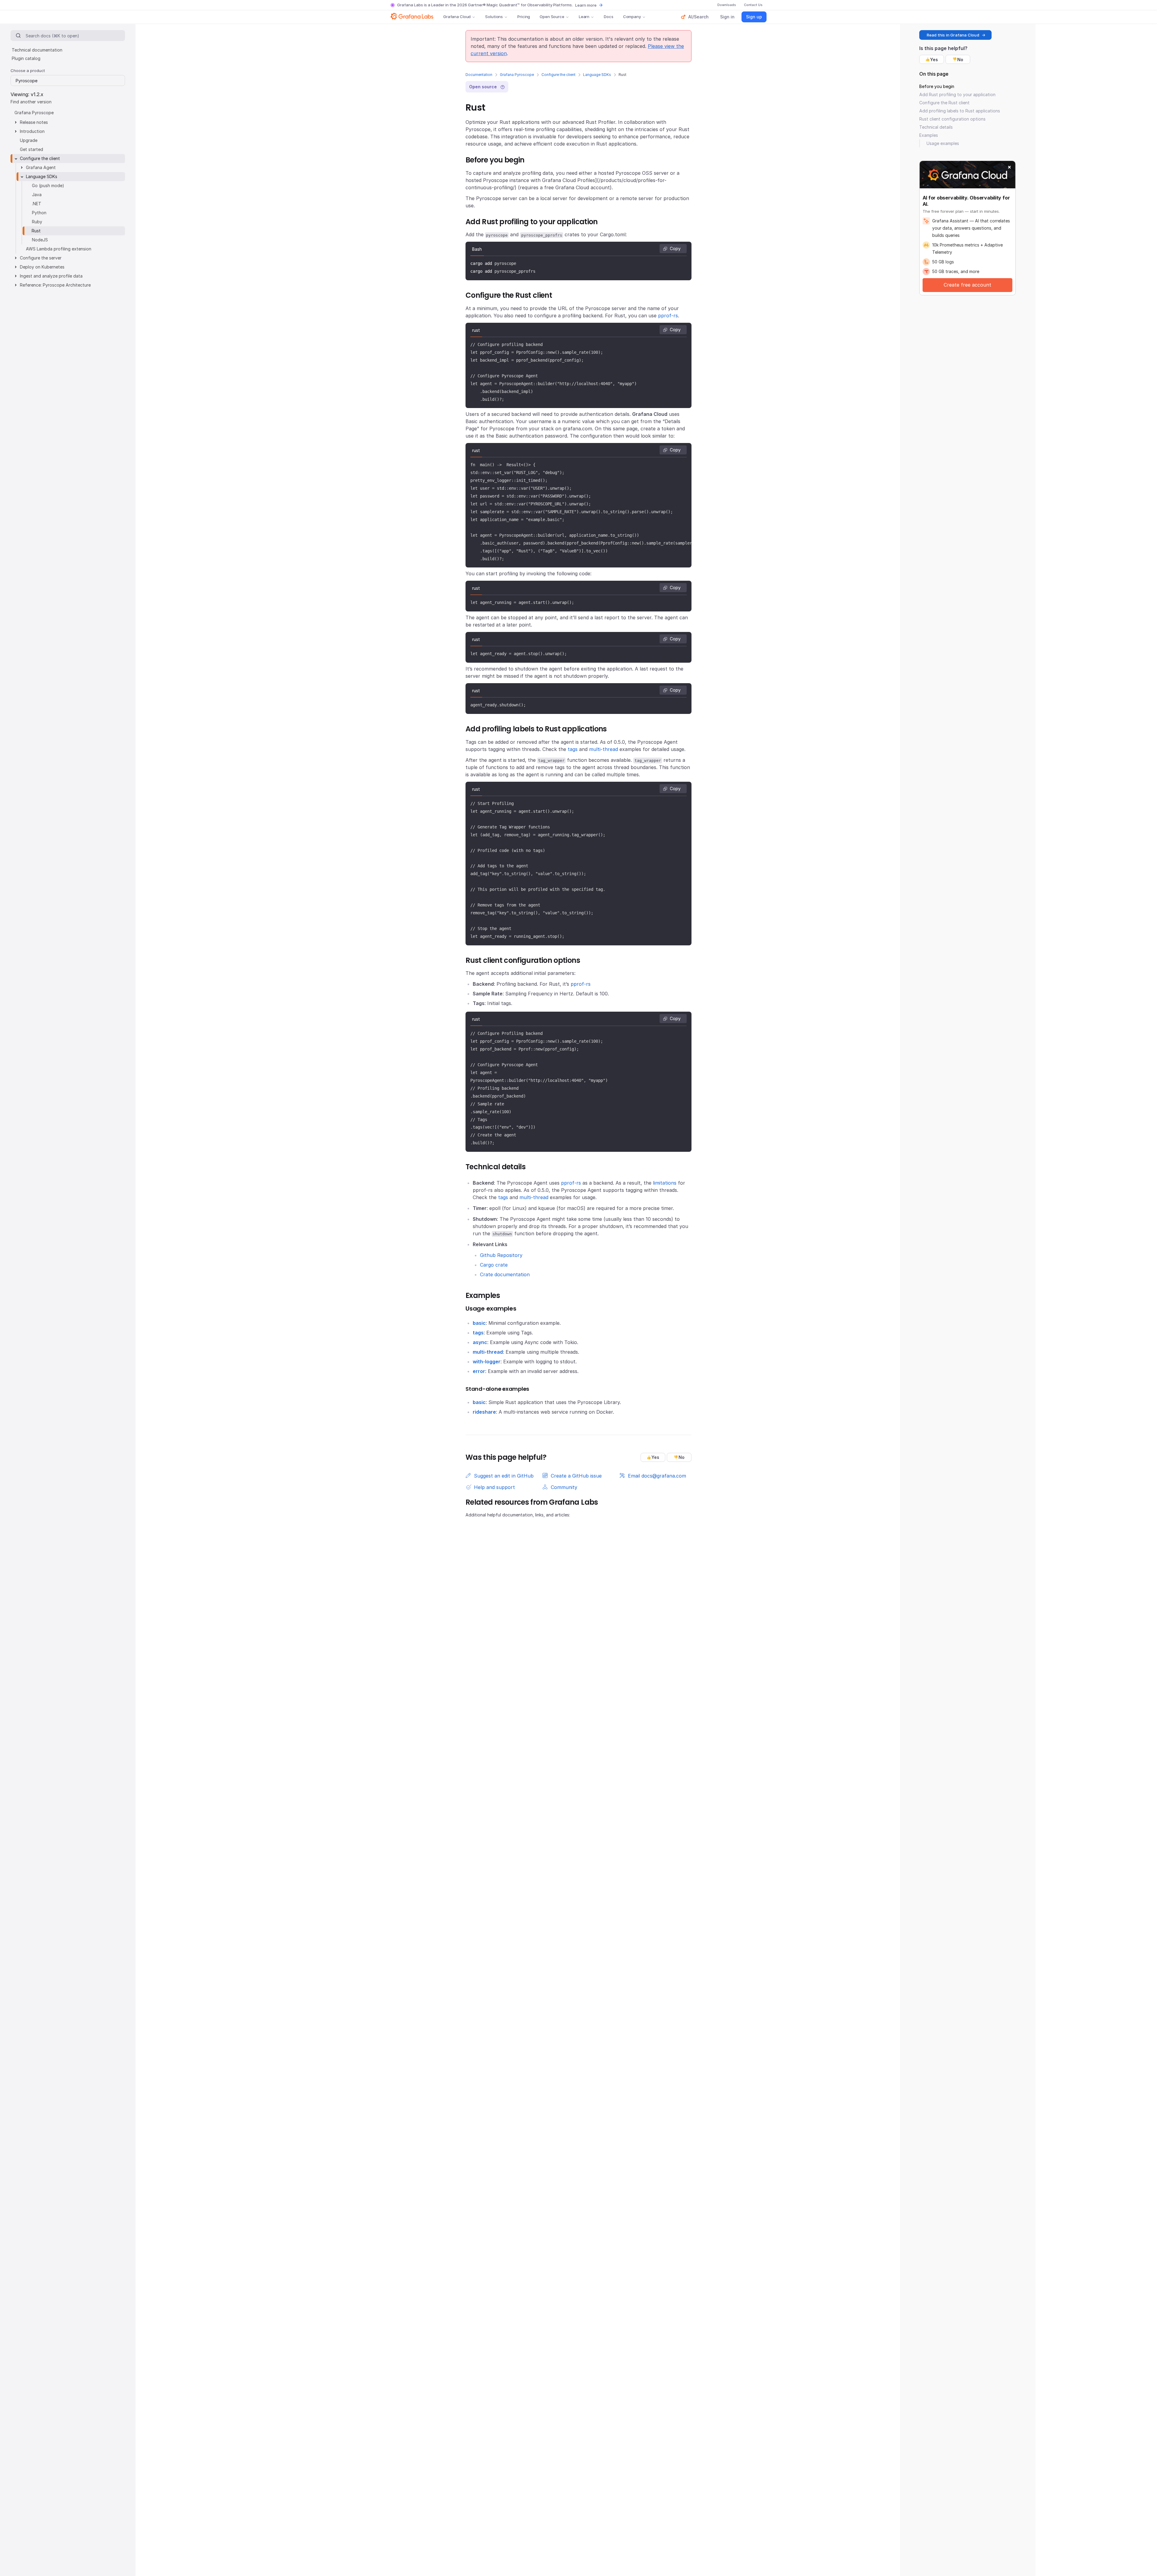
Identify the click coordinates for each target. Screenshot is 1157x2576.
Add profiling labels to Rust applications (960, 111)
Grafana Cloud (457, 17)
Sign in (727, 17)
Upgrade (29, 140)
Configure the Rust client (944, 103)
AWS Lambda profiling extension (59, 249)
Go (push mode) (48, 185)
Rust (36, 231)
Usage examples (943, 143)
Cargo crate (494, 1265)
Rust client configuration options (952, 119)
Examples (929, 135)
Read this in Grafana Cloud (953, 35)
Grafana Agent (41, 167)
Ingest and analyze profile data (51, 276)
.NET (37, 204)
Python (39, 213)
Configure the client (558, 75)
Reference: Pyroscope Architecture (55, 285)
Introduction (32, 131)
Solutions (494, 17)
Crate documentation (505, 1274)
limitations (665, 1183)
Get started (31, 149)
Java (37, 195)
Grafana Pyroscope (517, 75)
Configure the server (41, 258)
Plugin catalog (26, 58)
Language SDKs (597, 75)
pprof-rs (668, 316)
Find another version (31, 101)
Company (632, 17)
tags (573, 749)
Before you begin (937, 86)
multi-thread (604, 749)
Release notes (34, 122)
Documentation (479, 75)
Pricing (524, 17)
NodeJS (40, 240)
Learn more (586, 5)
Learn (584, 17)
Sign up (754, 17)
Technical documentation (37, 50)
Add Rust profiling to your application (957, 94)
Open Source (552, 17)
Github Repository (501, 1255)
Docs (608, 17)
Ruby (37, 222)
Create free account (967, 285)
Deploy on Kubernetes (42, 267)
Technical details (936, 127)
